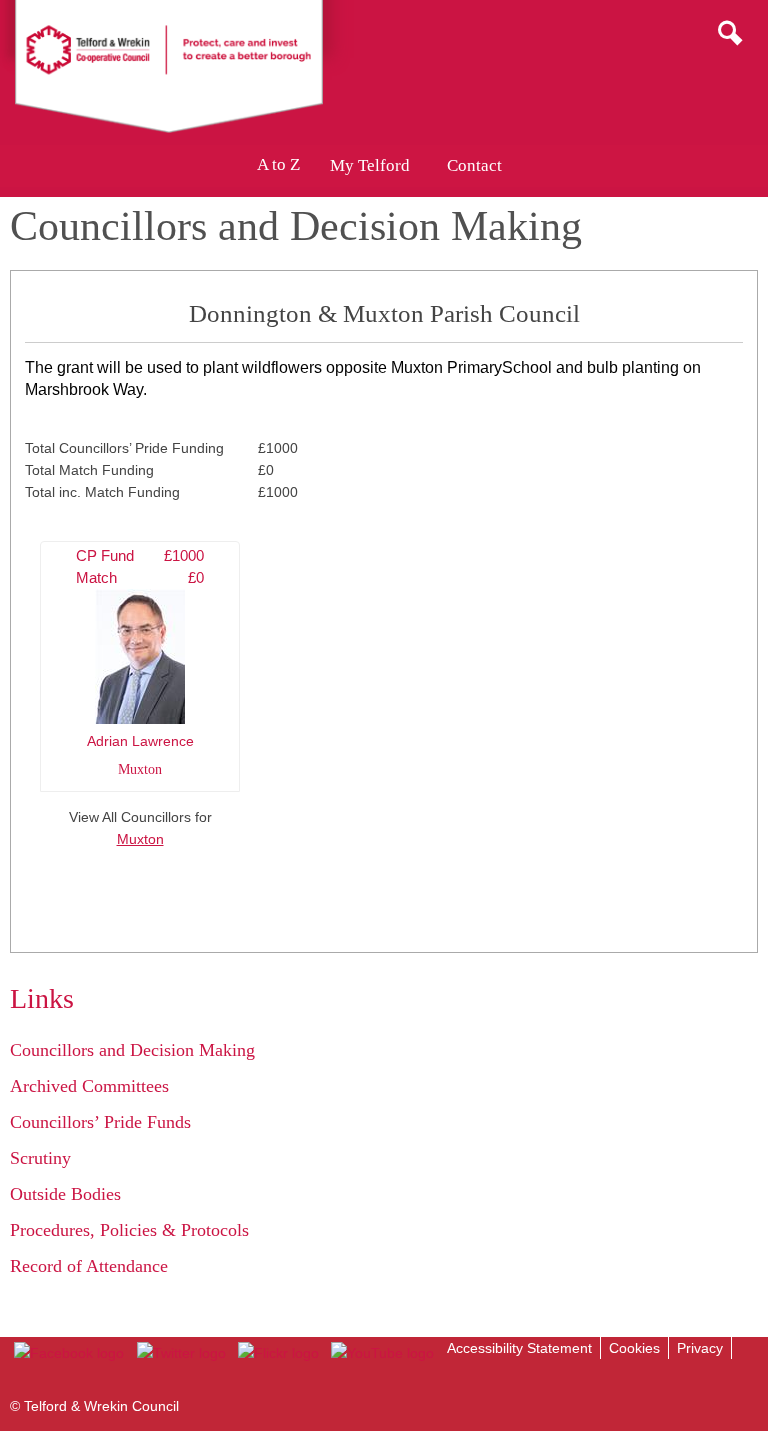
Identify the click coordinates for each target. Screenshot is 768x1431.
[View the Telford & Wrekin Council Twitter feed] (180, 1353)
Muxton (140, 839)
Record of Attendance (89, 1266)
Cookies (634, 1348)
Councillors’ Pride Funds (100, 1122)
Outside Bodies (65, 1194)
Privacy (700, 1348)
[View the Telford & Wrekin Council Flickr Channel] (278, 1353)
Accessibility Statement (519, 1348)
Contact (474, 165)
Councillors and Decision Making (132, 1050)
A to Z (278, 165)
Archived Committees (89, 1086)
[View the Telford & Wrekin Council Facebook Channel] (69, 1353)
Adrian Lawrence (140, 662)
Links (42, 998)
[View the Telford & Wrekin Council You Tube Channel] (382, 1353)
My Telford (370, 165)
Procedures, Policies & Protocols (129, 1230)
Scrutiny (40, 1158)
